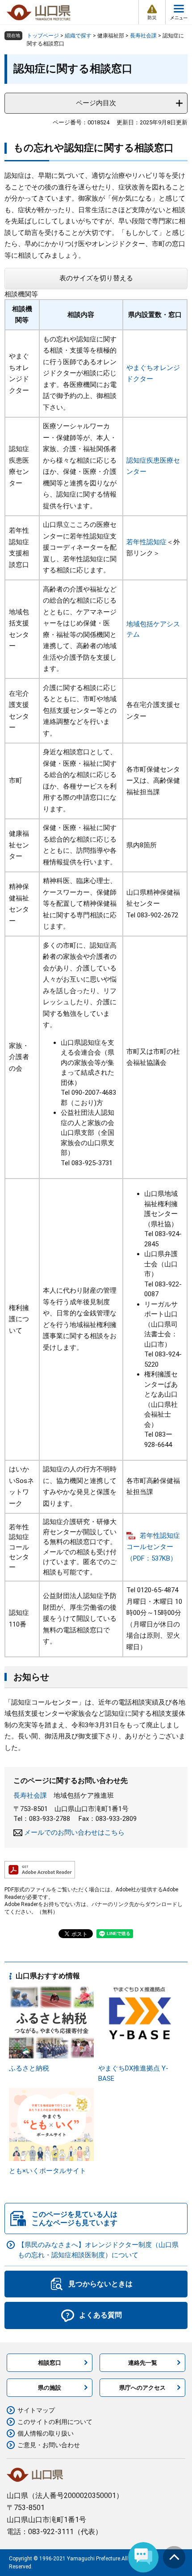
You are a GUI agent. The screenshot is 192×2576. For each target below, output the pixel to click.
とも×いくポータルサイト (48, 2171)
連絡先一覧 (143, 2363)
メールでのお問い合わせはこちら (74, 1832)
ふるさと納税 (29, 2068)
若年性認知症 (146, 542)
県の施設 (50, 2388)
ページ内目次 (96, 103)
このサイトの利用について (55, 2422)
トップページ (43, 36)
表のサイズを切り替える (96, 278)
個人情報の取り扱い (46, 2433)
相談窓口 (50, 2363)
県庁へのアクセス (142, 2388)
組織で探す (78, 36)
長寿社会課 (143, 36)
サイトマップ (36, 2410)
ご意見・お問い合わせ (49, 2445)
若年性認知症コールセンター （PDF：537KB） (153, 1547)
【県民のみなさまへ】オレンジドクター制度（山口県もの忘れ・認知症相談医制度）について (98, 2250)
